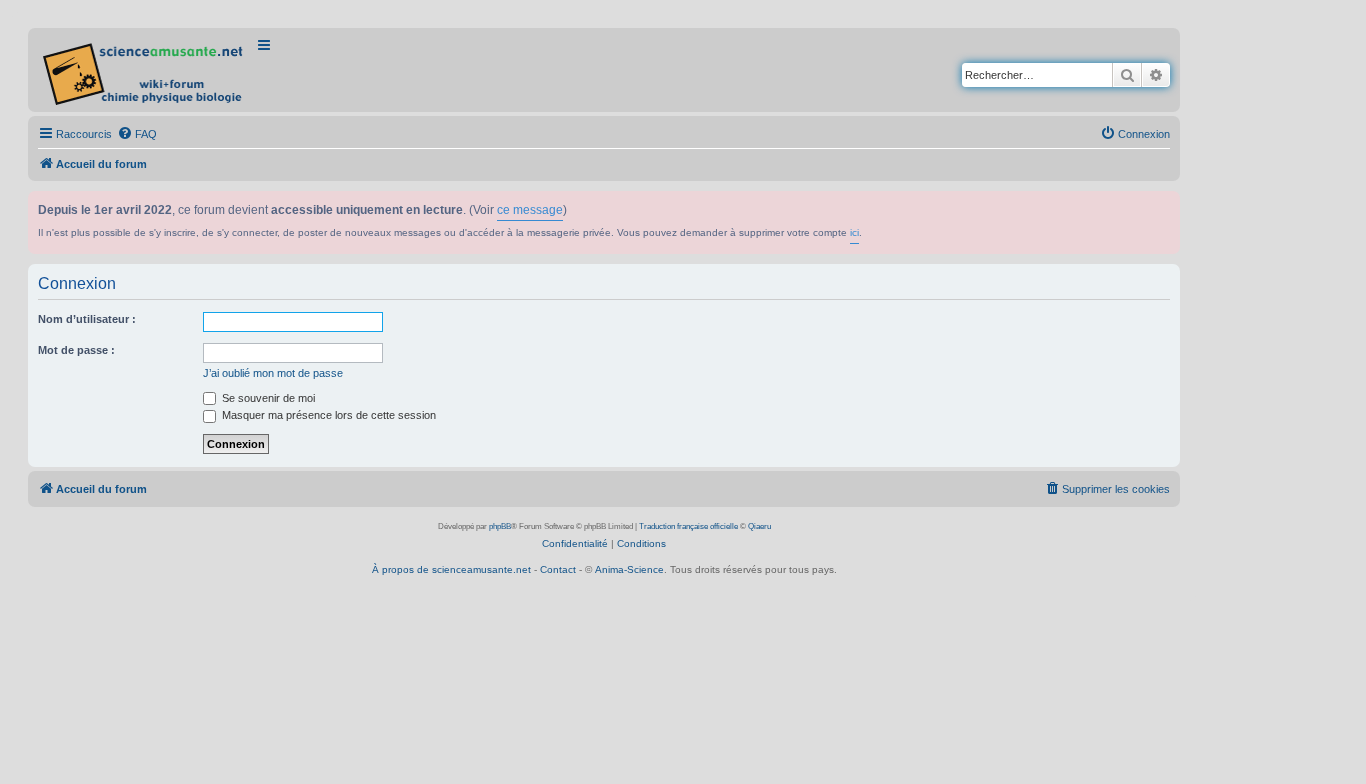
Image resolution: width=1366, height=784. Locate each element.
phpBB (500, 526)
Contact (558, 569)
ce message (530, 210)
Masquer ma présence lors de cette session (327, 415)
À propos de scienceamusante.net (451, 569)
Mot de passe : (76, 350)
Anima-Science (629, 569)
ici (854, 232)
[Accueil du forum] (144, 70)
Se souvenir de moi (267, 398)
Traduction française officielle (688, 526)
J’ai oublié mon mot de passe (273, 373)
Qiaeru (759, 526)
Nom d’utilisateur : (87, 319)
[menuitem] (137, 134)
